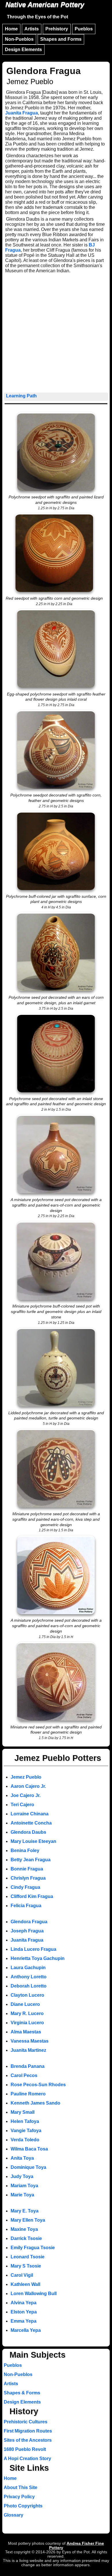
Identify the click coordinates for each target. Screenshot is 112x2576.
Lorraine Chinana (30, 1814)
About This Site (21, 2487)
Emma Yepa (24, 2321)
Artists (32, 29)
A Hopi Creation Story (27, 2459)
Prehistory (57, 29)
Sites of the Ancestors (28, 2440)
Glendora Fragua (29, 1922)
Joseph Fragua (27, 1931)
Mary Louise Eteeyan (33, 1841)
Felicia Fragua (26, 1906)
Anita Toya (22, 2158)
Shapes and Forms (61, 39)
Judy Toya (22, 2176)
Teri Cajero (22, 1805)
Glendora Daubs (28, 1832)
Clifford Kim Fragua (32, 1896)
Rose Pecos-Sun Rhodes (38, 2085)
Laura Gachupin (28, 1968)
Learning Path (21, 396)
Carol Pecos (24, 2075)
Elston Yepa (24, 2312)
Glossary (13, 2515)
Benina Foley (25, 1851)
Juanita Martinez (28, 2050)
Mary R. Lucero (27, 2013)
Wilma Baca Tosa (29, 2149)
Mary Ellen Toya (28, 2220)
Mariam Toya (24, 2186)
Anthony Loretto (29, 1977)
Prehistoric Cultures (26, 2422)
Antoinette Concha (31, 1823)
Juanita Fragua (22, 113)
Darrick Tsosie (26, 2238)
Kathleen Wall (25, 2284)
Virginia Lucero (27, 2023)
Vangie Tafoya (26, 2131)
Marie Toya (22, 2195)
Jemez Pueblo (26, 1777)
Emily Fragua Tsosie (33, 2248)
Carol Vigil (22, 2275)
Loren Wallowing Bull (34, 2294)
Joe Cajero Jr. (26, 1795)
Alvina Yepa (24, 2303)
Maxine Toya (24, 2229)
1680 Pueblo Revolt (25, 2449)
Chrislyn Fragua (28, 1878)
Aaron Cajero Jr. (28, 1786)
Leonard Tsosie (28, 2257)
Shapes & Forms (22, 2393)
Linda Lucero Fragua (33, 1949)
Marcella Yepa (26, 2330)
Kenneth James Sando (35, 2103)
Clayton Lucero (27, 1995)
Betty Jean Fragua (31, 1860)
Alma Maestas (26, 2032)
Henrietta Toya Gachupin (38, 1958)
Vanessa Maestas (30, 2041)
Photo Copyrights (23, 2506)
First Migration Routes (28, 2431)
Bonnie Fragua (27, 1869)
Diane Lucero (25, 2004)
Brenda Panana (28, 2066)
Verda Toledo (25, 2140)
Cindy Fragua (25, 1887)
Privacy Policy (19, 2497)
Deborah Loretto (29, 1986)
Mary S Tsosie (26, 2266)
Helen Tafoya (25, 2121)
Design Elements (23, 49)
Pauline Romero (28, 2094)
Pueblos (84, 29)
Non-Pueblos (19, 39)
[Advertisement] (56, 334)
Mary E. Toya (25, 2211)
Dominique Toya (28, 2167)
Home (11, 29)
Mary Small (23, 2112)
